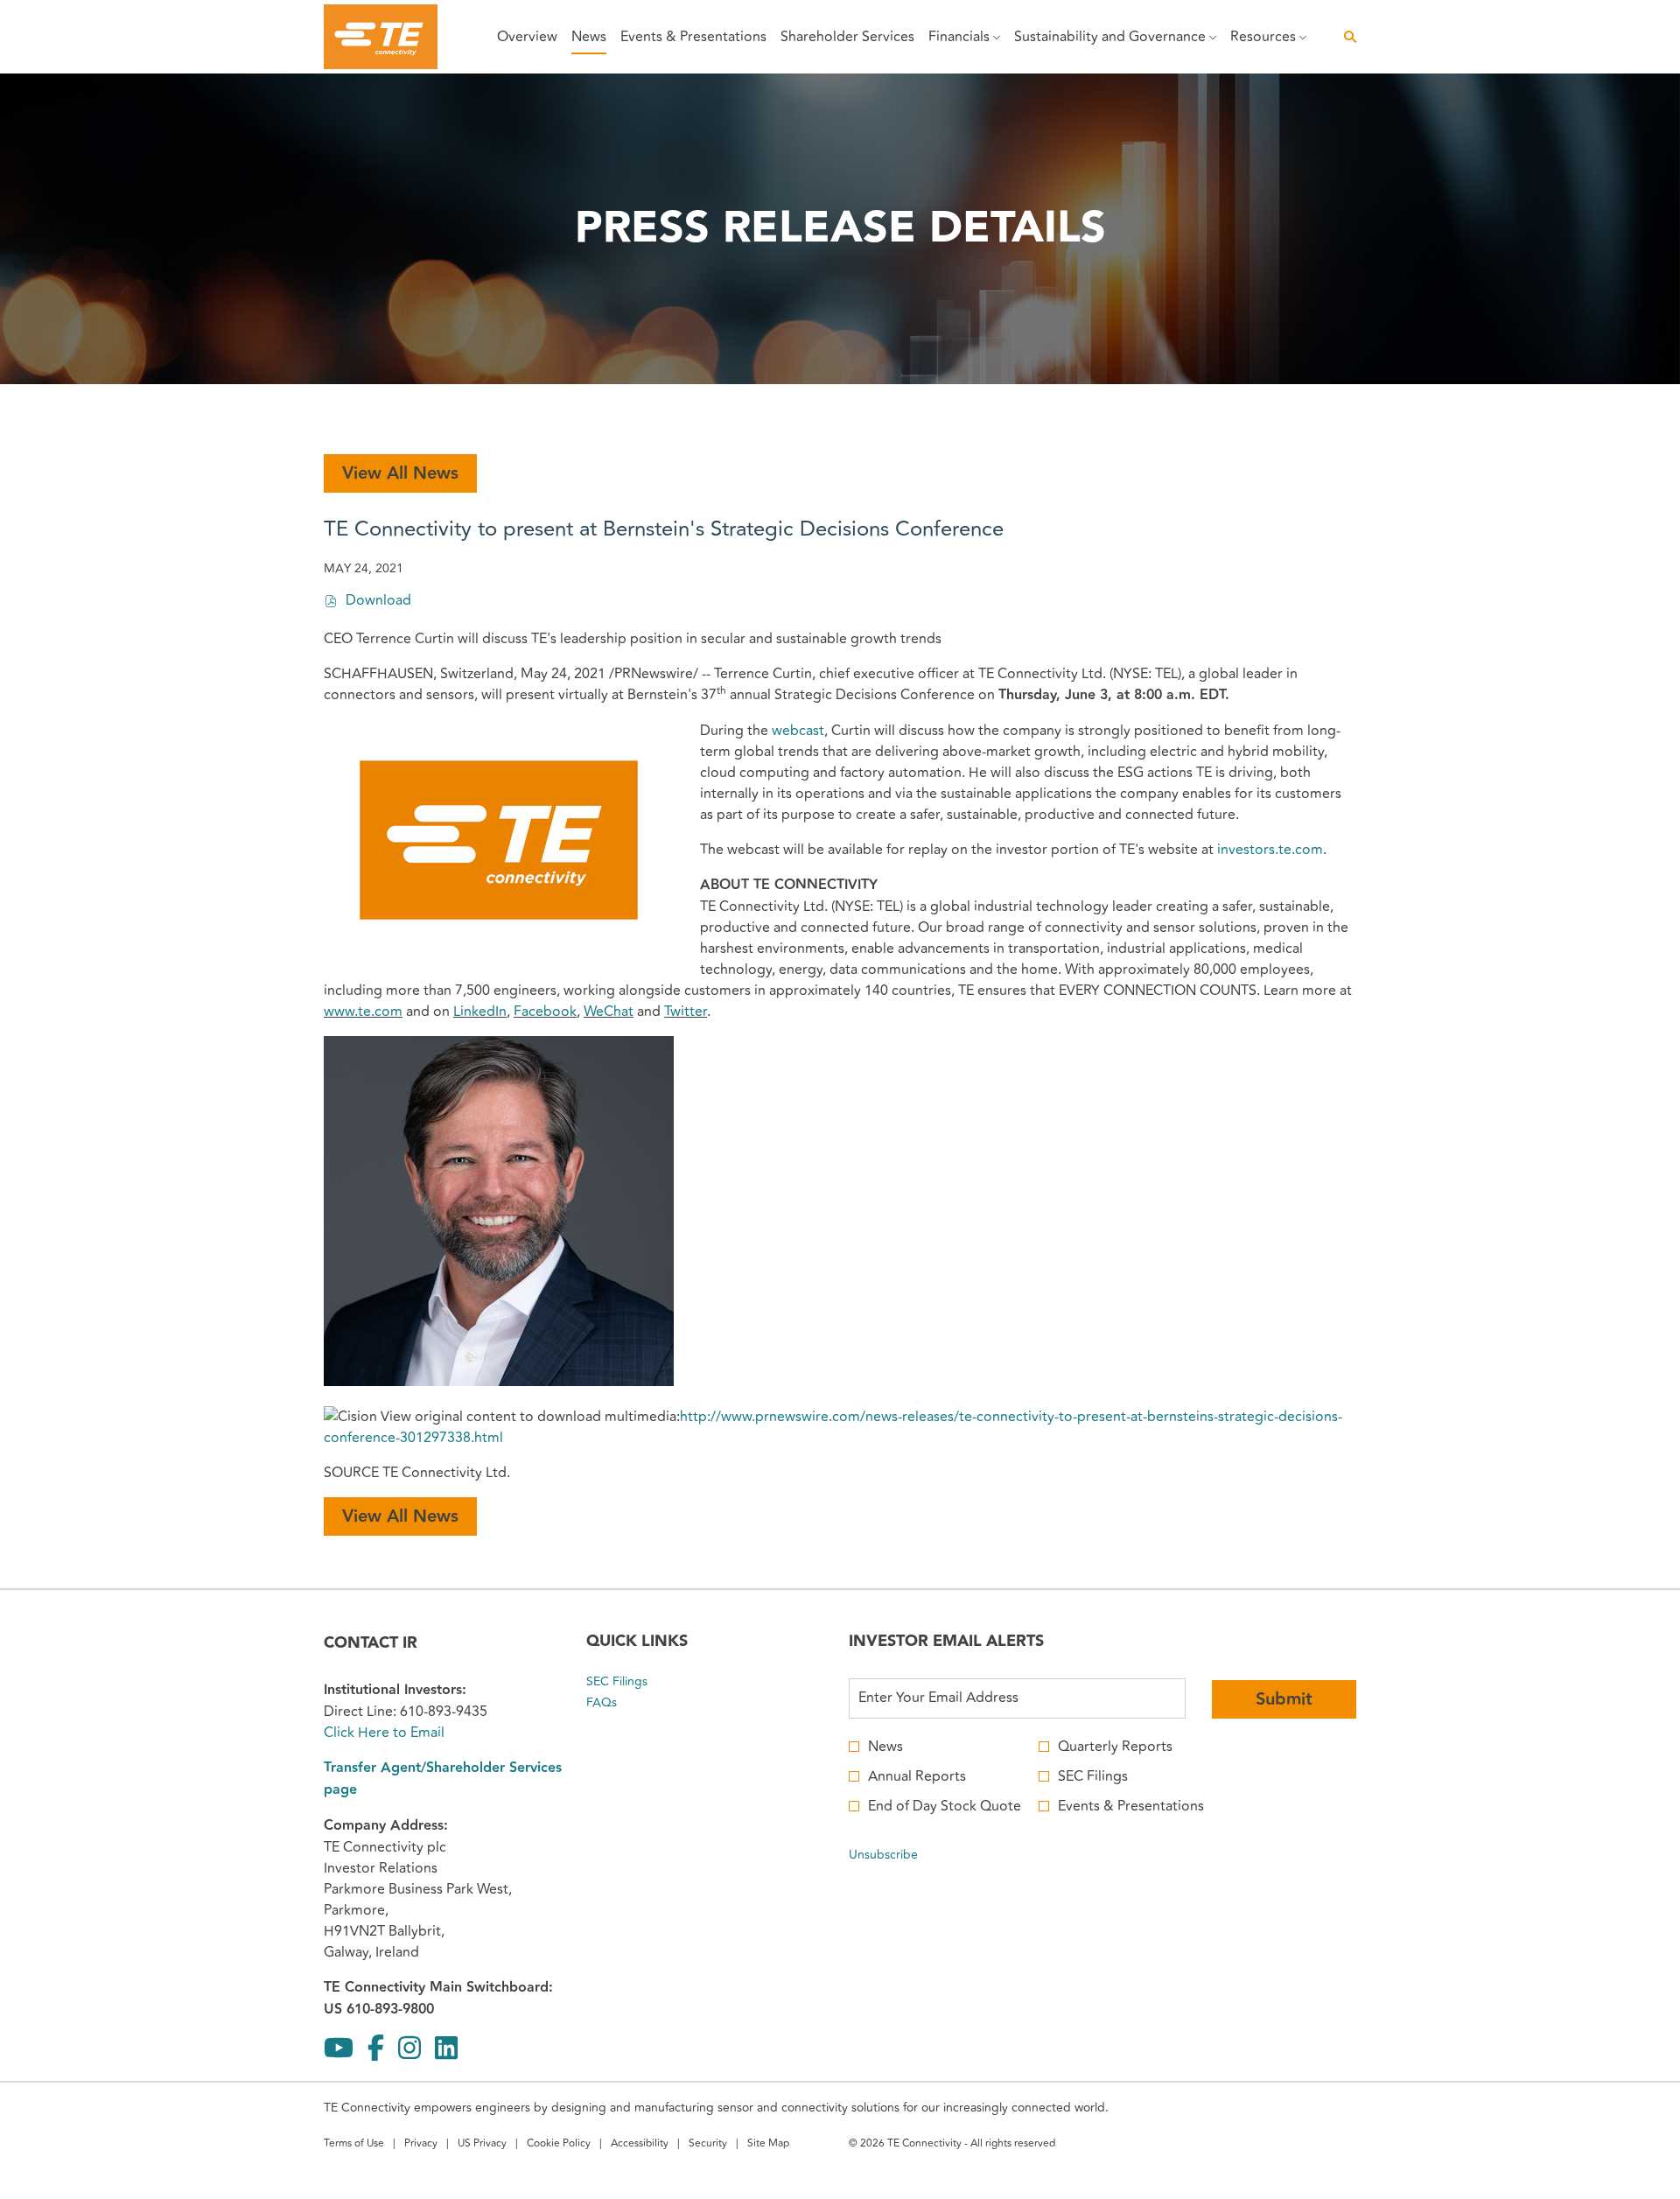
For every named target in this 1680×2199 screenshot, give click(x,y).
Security (708, 2145)
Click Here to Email (384, 1733)
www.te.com (363, 1012)
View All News (400, 473)
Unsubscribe (883, 1855)
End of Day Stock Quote (945, 1806)
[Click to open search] (1346, 37)
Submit (1284, 1699)
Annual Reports (917, 1776)
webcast (798, 731)
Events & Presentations (1131, 1806)
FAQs (622, 1703)
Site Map (768, 2145)
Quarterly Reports (1115, 1747)
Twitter (686, 1012)
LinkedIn (480, 1012)
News (885, 1747)
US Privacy (482, 2145)
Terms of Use (354, 2145)
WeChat (609, 1012)
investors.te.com (1270, 850)
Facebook (545, 1012)
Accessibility (640, 2145)
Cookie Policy (559, 2145)
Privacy (421, 2145)
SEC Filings (637, 1682)
